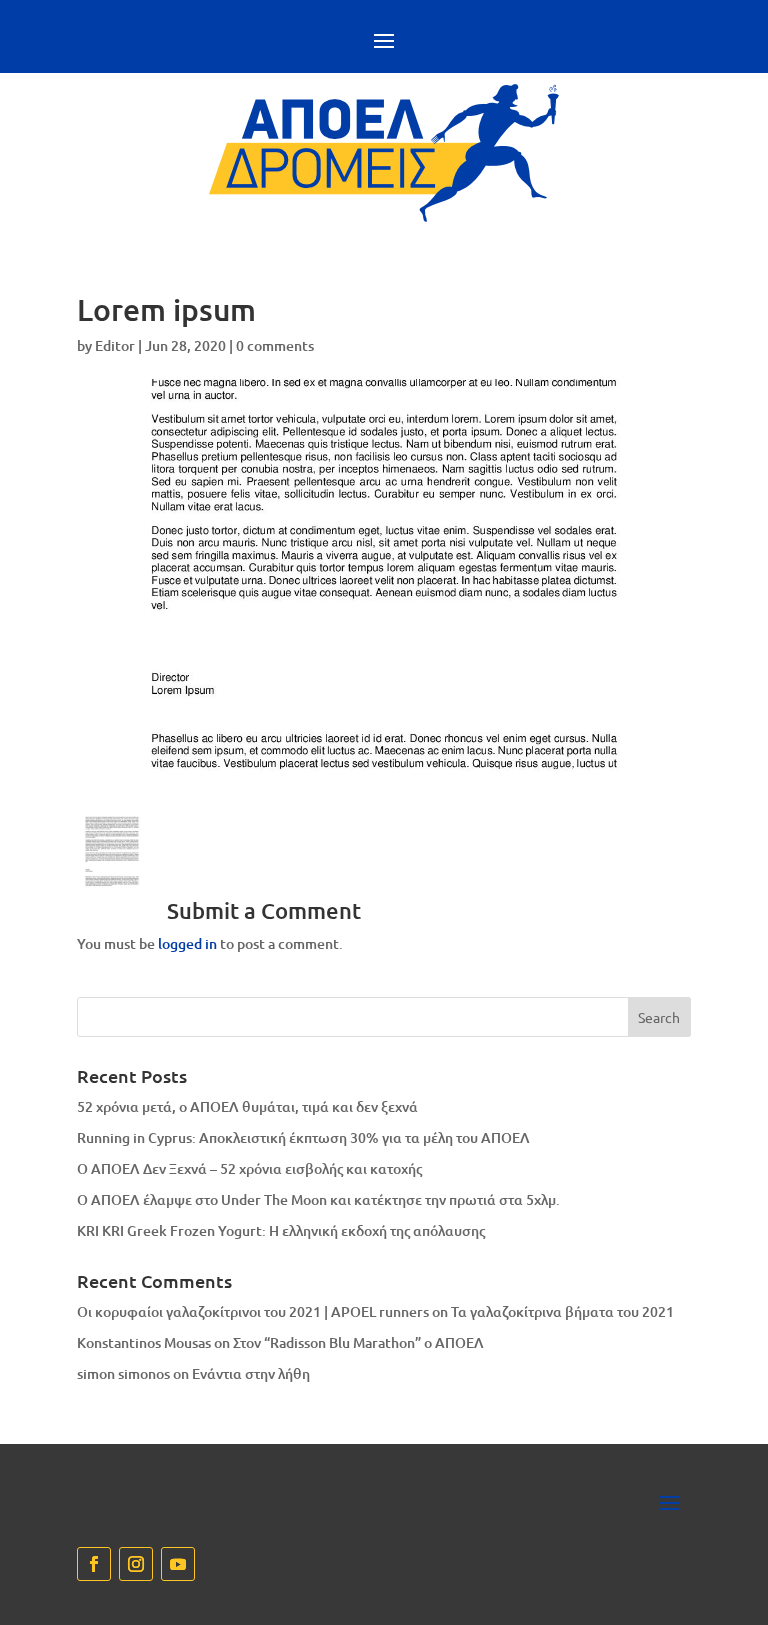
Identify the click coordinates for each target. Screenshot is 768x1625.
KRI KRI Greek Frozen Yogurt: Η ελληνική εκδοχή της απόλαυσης (281, 1230)
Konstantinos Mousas (144, 1342)
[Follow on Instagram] (136, 1564)
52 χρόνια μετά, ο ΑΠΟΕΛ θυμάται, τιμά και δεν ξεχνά (247, 1106)
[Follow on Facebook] (94, 1564)
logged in (187, 943)
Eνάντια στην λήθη (251, 1373)
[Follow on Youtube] (178, 1564)
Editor (115, 345)
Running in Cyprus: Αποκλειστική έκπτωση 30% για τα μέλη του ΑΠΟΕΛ (303, 1137)
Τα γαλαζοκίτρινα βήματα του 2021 (562, 1311)
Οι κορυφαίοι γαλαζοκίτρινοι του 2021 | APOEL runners (253, 1311)
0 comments (275, 345)
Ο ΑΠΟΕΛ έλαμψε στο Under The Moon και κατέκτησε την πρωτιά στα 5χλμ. (318, 1199)
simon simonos (123, 1373)
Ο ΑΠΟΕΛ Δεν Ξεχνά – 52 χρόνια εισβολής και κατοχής (249, 1168)
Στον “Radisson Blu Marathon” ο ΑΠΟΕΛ (358, 1342)
